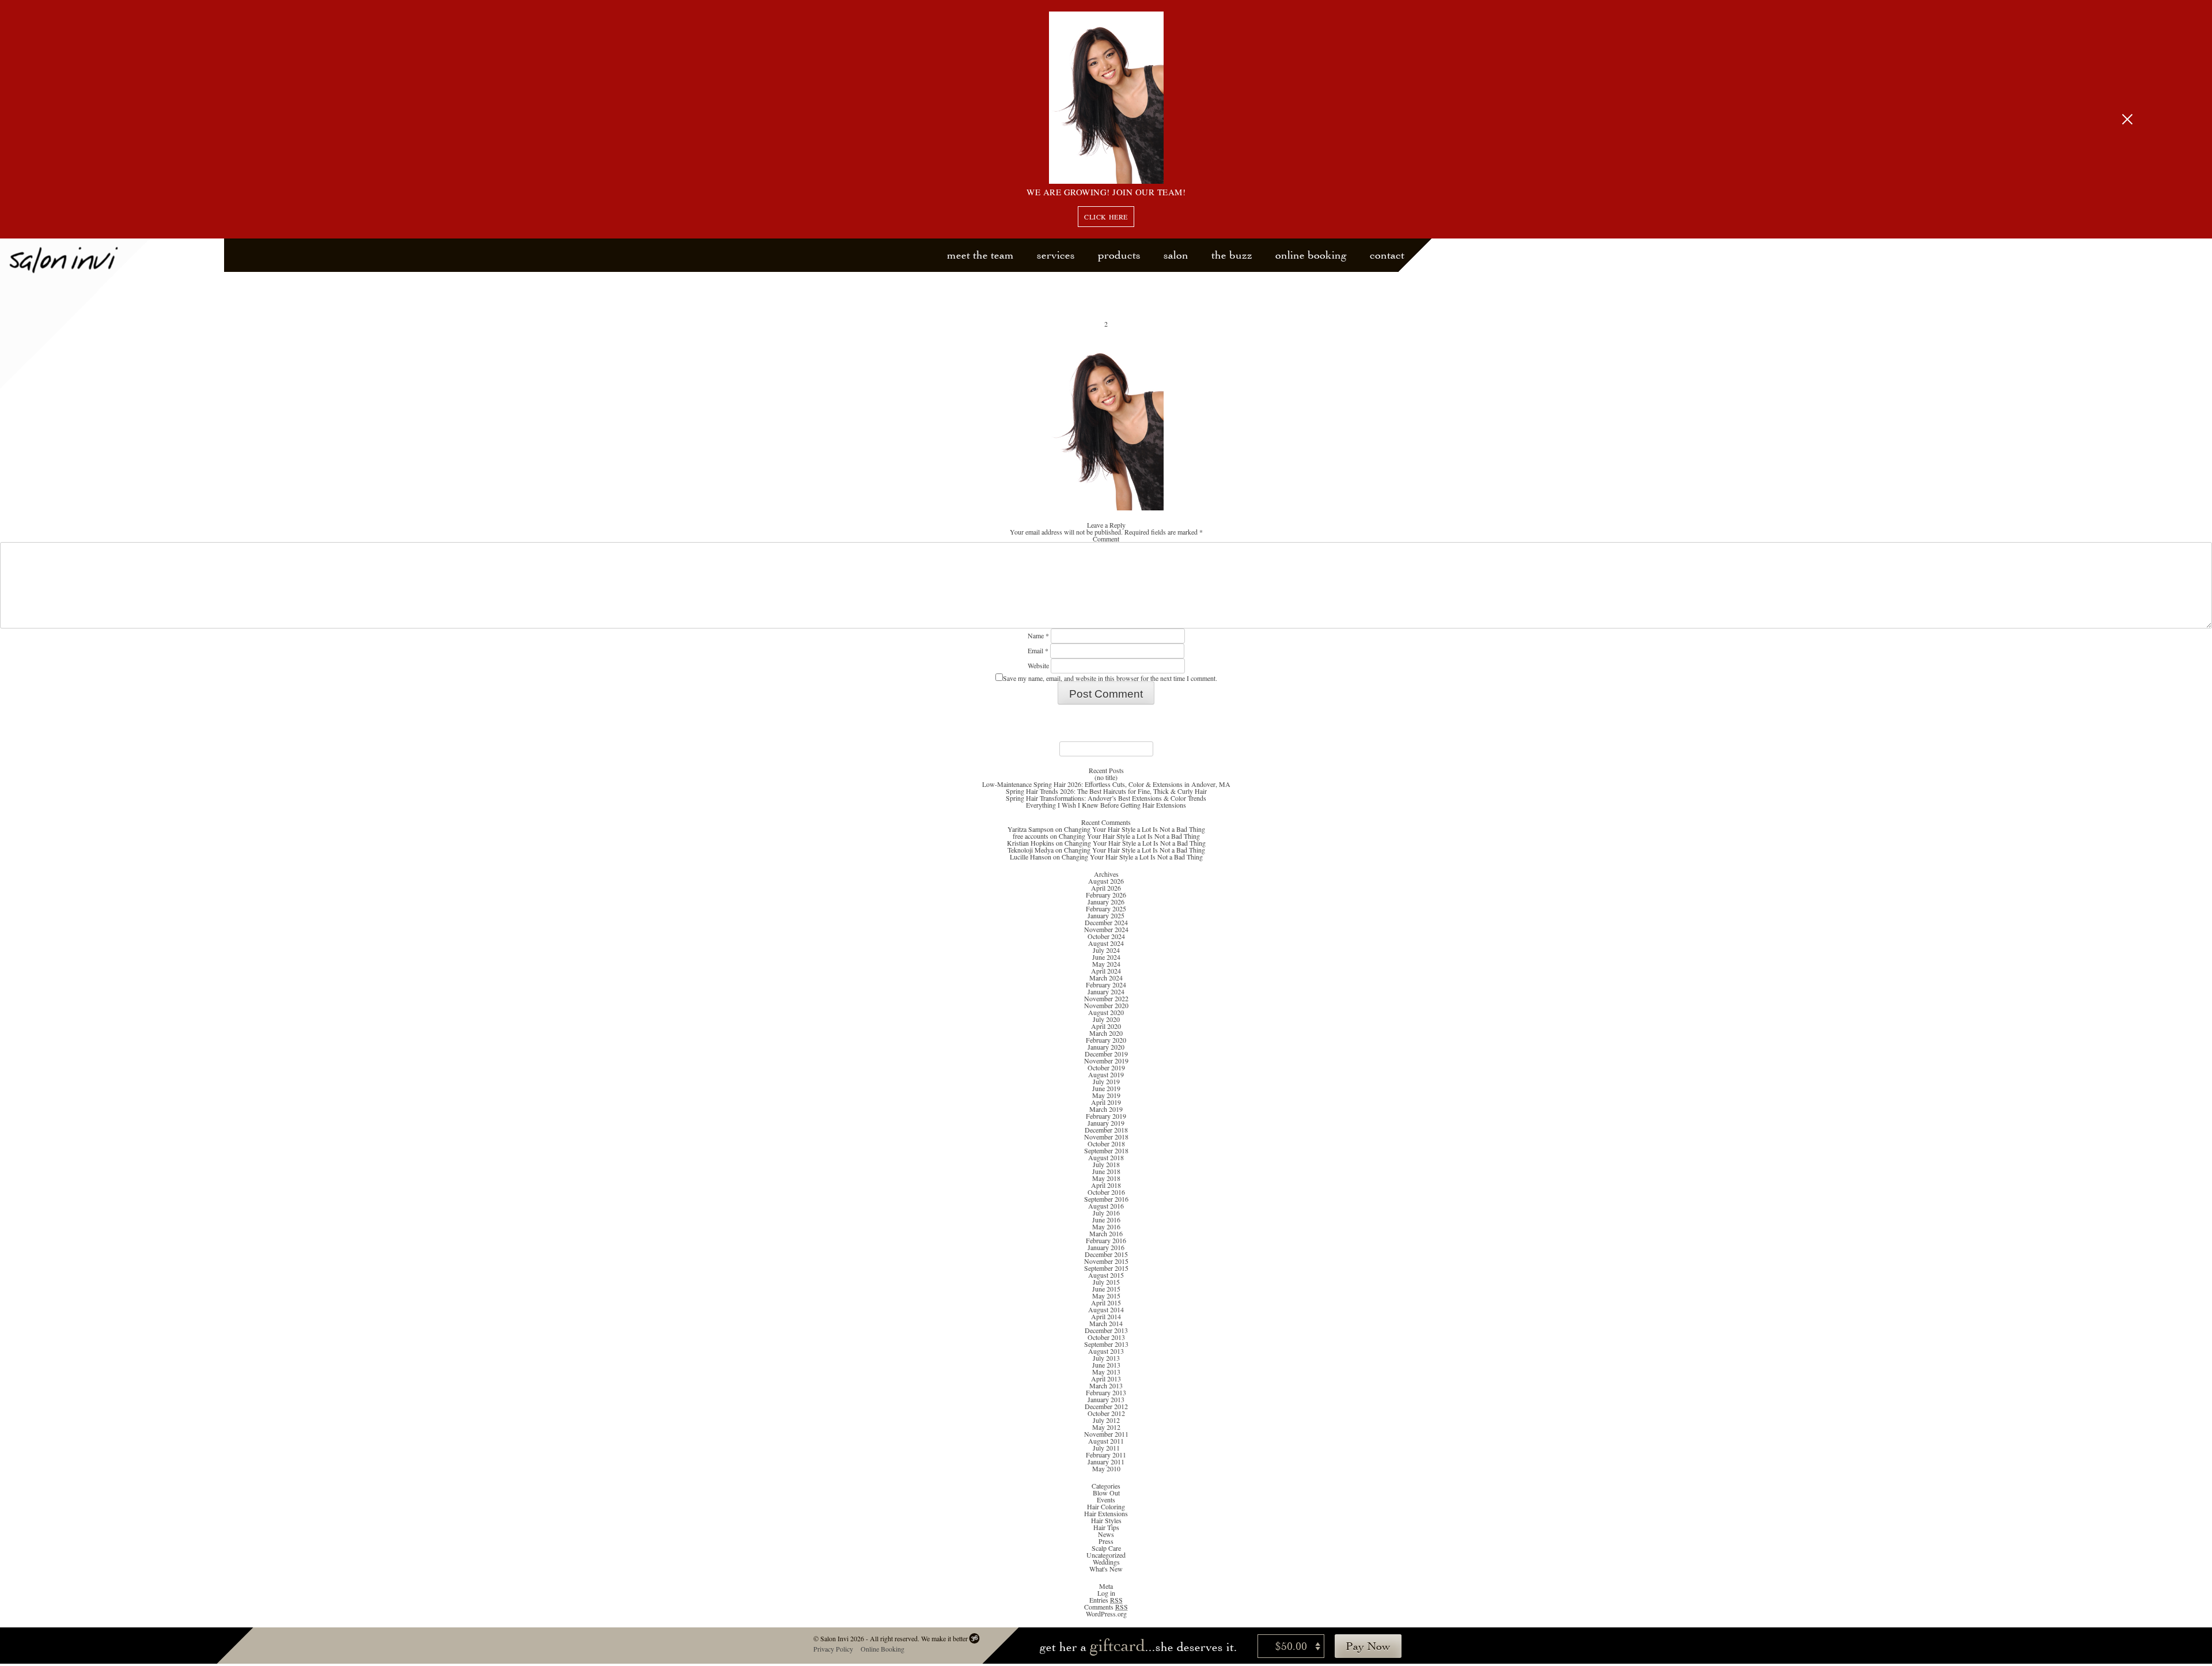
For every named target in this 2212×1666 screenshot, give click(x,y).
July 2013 (1106, 1358)
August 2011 (1106, 1441)
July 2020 (1106, 1019)
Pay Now (1368, 1646)
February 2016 (1106, 1240)
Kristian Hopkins (1031, 843)
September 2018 (1106, 1150)
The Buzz (1232, 255)
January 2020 (1106, 1047)
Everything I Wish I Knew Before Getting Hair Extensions (1106, 805)
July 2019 (1106, 1081)
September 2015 (1106, 1268)
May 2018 (1106, 1178)
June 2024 (1106, 957)
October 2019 (1106, 1067)
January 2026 (1106, 902)
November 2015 (1106, 1261)
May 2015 (1106, 1296)
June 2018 (1106, 1171)
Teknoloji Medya (1031, 850)
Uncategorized (1106, 1555)
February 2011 (1106, 1455)
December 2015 (1106, 1254)
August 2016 (1106, 1206)
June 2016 (1106, 1220)
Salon (1176, 255)
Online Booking (1311, 255)
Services (1056, 255)
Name (1038, 635)
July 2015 (1106, 1282)
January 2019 (1106, 1123)
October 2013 (1106, 1337)
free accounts (1031, 836)
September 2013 (1106, 1344)
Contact (1387, 255)
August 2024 (1106, 943)
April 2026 (1106, 888)
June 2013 (1106, 1365)
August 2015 (1106, 1275)
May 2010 (1106, 1468)
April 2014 (1106, 1316)
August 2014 (1106, 1309)
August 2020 (1106, 1012)
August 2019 (1106, 1074)
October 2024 (1106, 936)
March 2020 (1106, 1033)
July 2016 (1106, 1213)
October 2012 (1106, 1413)
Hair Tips (1106, 1527)
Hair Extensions (1106, 1513)
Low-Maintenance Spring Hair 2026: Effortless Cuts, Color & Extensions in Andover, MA (1106, 784)
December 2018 (1106, 1130)
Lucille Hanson (1031, 857)
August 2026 (1106, 881)
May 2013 (1106, 1372)
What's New (1106, 1569)
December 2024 (1106, 922)
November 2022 (1106, 998)
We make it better (944, 1638)
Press (1106, 1541)
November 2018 (1106, 1137)
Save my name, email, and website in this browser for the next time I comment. (1110, 678)
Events (1106, 1500)
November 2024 (1106, 929)
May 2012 (1106, 1427)
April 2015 (1106, 1302)
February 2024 (1106, 985)
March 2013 (1106, 1385)
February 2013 (1106, 1392)
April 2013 (1106, 1379)
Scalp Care (1106, 1548)
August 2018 (1106, 1157)
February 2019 (1106, 1116)
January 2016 (1106, 1247)
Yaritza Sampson (1031, 829)
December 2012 (1106, 1406)
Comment (1106, 539)
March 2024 (1106, 978)
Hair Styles (1106, 1520)
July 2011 (1106, 1448)
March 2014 (1106, 1323)
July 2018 (1106, 1164)
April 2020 (1106, 1026)
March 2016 (1106, 1233)
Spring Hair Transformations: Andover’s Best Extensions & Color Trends (1106, 798)
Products (1119, 255)
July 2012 (1106, 1420)
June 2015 (1106, 1289)
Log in (1106, 1593)
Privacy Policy (833, 1649)
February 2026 (1106, 895)
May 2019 (1106, 1095)
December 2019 (1106, 1054)
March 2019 (1106, 1109)
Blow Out (1106, 1493)
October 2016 (1106, 1192)
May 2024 (1106, 964)
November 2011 (1106, 1434)
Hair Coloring (1106, 1506)
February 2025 (1106, 908)
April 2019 (1106, 1102)
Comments (1106, 1607)
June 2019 (1106, 1088)
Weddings (1106, 1562)
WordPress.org (1106, 1614)
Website (1038, 665)
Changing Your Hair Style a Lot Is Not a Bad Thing (1135, 829)
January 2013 (1106, 1399)
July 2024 (1106, 950)
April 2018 (1106, 1185)
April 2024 (1106, 971)
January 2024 (1106, 991)
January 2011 (1106, 1461)
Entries (1106, 1600)
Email (1038, 650)
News (1106, 1534)
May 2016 (1106, 1226)
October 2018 (1106, 1144)
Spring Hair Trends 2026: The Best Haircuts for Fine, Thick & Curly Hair (1106, 791)
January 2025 (1106, 915)
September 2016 (1106, 1199)
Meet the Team (980, 255)
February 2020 (1106, 1040)
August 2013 (1106, 1351)
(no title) (1106, 777)
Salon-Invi (75, 314)
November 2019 (1106, 1061)
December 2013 (1106, 1330)
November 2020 (1106, 1005)
